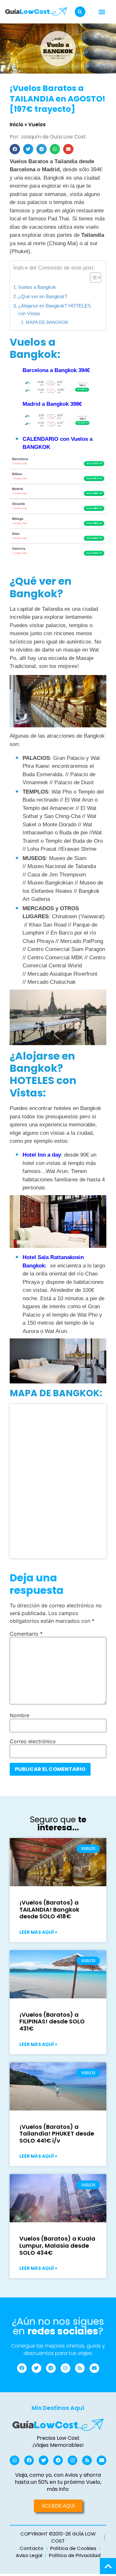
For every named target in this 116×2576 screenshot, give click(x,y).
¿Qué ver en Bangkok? (43, 296)
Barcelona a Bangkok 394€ (56, 370)
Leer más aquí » (38, 1932)
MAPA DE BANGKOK (47, 322)
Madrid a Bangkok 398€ (52, 404)
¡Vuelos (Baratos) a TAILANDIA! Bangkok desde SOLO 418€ (49, 1909)
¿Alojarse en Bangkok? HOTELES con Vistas (54, 310)
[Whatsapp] (15, 2460)
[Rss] (80, 2368)
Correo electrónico (33, 1741)
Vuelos (37, 124)
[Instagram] (65, 2368)
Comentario (26, 1634)
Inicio (16, 124)
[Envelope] (94, 2368)
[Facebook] (22, 2368)
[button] (80, 12)
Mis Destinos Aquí (58, 2408)
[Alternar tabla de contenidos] (92, 278)
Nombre (19, 1715)
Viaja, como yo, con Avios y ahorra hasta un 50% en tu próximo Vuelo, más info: (58, 2482)
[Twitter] (36, 2368)
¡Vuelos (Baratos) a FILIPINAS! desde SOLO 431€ (52, 2021)
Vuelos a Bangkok (37, 287)
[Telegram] (51, 2368)
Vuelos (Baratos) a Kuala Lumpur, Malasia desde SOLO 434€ (57, 2245)
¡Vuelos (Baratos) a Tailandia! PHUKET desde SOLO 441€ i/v (57, 2134)
